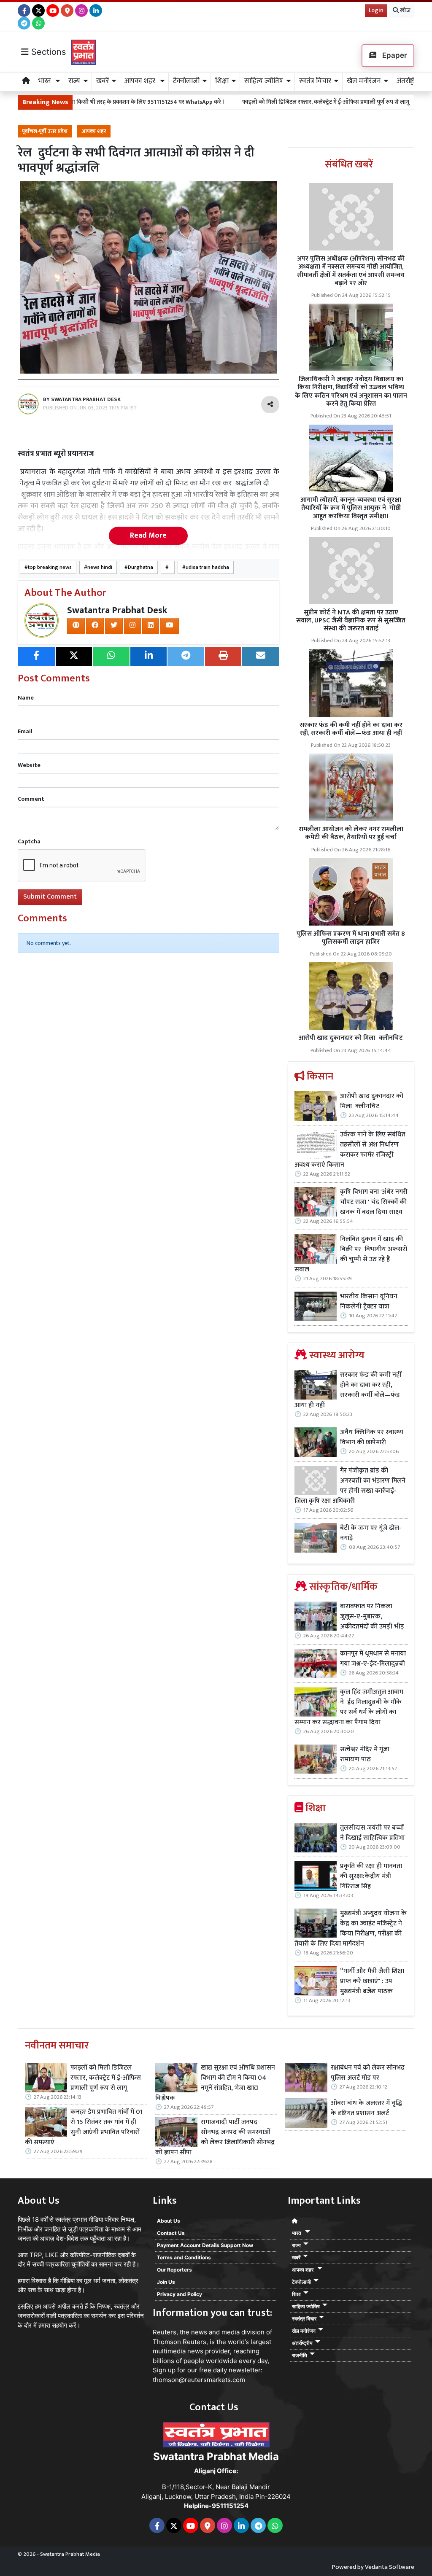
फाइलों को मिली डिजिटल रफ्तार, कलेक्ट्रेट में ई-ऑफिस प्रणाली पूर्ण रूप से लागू (272, 102)
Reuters (165, 2332)
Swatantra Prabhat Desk (117, 610)
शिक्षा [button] (222, 81)
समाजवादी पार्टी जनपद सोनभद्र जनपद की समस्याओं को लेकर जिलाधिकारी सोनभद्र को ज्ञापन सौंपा (215, 2137)
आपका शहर (94, 131)
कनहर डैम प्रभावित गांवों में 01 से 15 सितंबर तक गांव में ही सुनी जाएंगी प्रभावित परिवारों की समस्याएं (84, 2127)
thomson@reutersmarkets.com (199, 2380)
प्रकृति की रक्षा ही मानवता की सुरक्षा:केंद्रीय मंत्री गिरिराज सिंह (371, 1876)
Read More (148, 536)
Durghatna (140, 567)
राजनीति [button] (300, 2355)
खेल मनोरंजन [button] (364, 81)
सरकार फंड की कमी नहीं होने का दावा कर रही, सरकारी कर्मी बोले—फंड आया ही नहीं (351, 729)
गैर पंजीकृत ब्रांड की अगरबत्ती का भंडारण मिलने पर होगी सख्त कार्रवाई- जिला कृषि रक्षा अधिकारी (350, 1486)
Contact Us (171, 2233)
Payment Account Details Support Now (205, 2245)
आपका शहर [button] (141, 81)
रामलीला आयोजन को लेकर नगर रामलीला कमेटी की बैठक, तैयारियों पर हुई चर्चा (351, 833)
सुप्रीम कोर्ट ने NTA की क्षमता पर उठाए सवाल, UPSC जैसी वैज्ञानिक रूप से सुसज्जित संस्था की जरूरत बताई (351, 620)
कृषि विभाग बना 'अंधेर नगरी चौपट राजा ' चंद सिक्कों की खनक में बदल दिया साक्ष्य (374, 1202)
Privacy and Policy (180, 2294)
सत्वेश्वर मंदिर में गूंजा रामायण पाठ (365, 1755)
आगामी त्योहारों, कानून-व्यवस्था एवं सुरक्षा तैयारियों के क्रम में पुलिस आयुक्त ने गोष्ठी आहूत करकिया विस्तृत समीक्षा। (351, 508)
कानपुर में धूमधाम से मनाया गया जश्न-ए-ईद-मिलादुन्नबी (373, 1659)
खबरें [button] (103, 81)
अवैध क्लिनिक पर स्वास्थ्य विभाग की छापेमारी (372, 1437)
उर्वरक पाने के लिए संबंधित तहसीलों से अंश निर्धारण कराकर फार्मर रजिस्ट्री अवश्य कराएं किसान (350, 1150)
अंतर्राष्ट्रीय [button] (408, 81)
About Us (169, 2221)
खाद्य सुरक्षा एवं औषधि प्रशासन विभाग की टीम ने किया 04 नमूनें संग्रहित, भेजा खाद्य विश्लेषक (215, 2083)
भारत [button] (46, 81)
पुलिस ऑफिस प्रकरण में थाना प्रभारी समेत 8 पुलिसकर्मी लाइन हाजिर (351, 938)
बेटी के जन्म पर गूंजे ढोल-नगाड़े (371, 1533)
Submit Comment (50, 897)
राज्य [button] (74, 81)
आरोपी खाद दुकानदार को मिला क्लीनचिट (351, 1038)
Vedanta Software (390, 2567)
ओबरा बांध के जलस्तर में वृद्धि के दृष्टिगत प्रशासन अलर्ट (366, 2108)
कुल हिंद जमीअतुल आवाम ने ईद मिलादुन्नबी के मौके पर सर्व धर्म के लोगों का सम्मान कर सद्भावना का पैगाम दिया (349, 1707)
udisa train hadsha (207, 567)
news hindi (100, 567)
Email (25, 731)
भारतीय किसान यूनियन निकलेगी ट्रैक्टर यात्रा (369, 1302)
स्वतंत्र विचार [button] (315, 81)
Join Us (166, 2282)
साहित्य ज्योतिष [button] (264, 81)
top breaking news (50, 567)
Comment (31, 799)
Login (376, 10)
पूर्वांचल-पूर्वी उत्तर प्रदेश (45, 131)
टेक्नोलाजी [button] (186, 81)
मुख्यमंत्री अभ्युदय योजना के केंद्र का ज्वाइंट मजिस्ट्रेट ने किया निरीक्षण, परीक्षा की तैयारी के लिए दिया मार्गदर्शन (351, 1929)
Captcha (29, 841)
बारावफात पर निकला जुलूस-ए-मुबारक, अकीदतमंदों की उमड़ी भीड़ (372, 1617)
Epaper (394, 55)
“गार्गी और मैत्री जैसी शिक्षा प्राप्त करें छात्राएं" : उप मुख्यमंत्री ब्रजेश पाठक (372, 1981)
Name (26, 698)
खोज (405, 10)
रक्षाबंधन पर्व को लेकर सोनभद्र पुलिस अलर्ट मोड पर (368, 2073)
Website (29, 765)
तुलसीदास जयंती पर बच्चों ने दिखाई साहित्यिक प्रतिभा (372, 1833)
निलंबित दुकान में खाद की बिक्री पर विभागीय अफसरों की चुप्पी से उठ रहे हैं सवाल (351, 1254)
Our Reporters (174, 2270)
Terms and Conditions (184, 2257)
